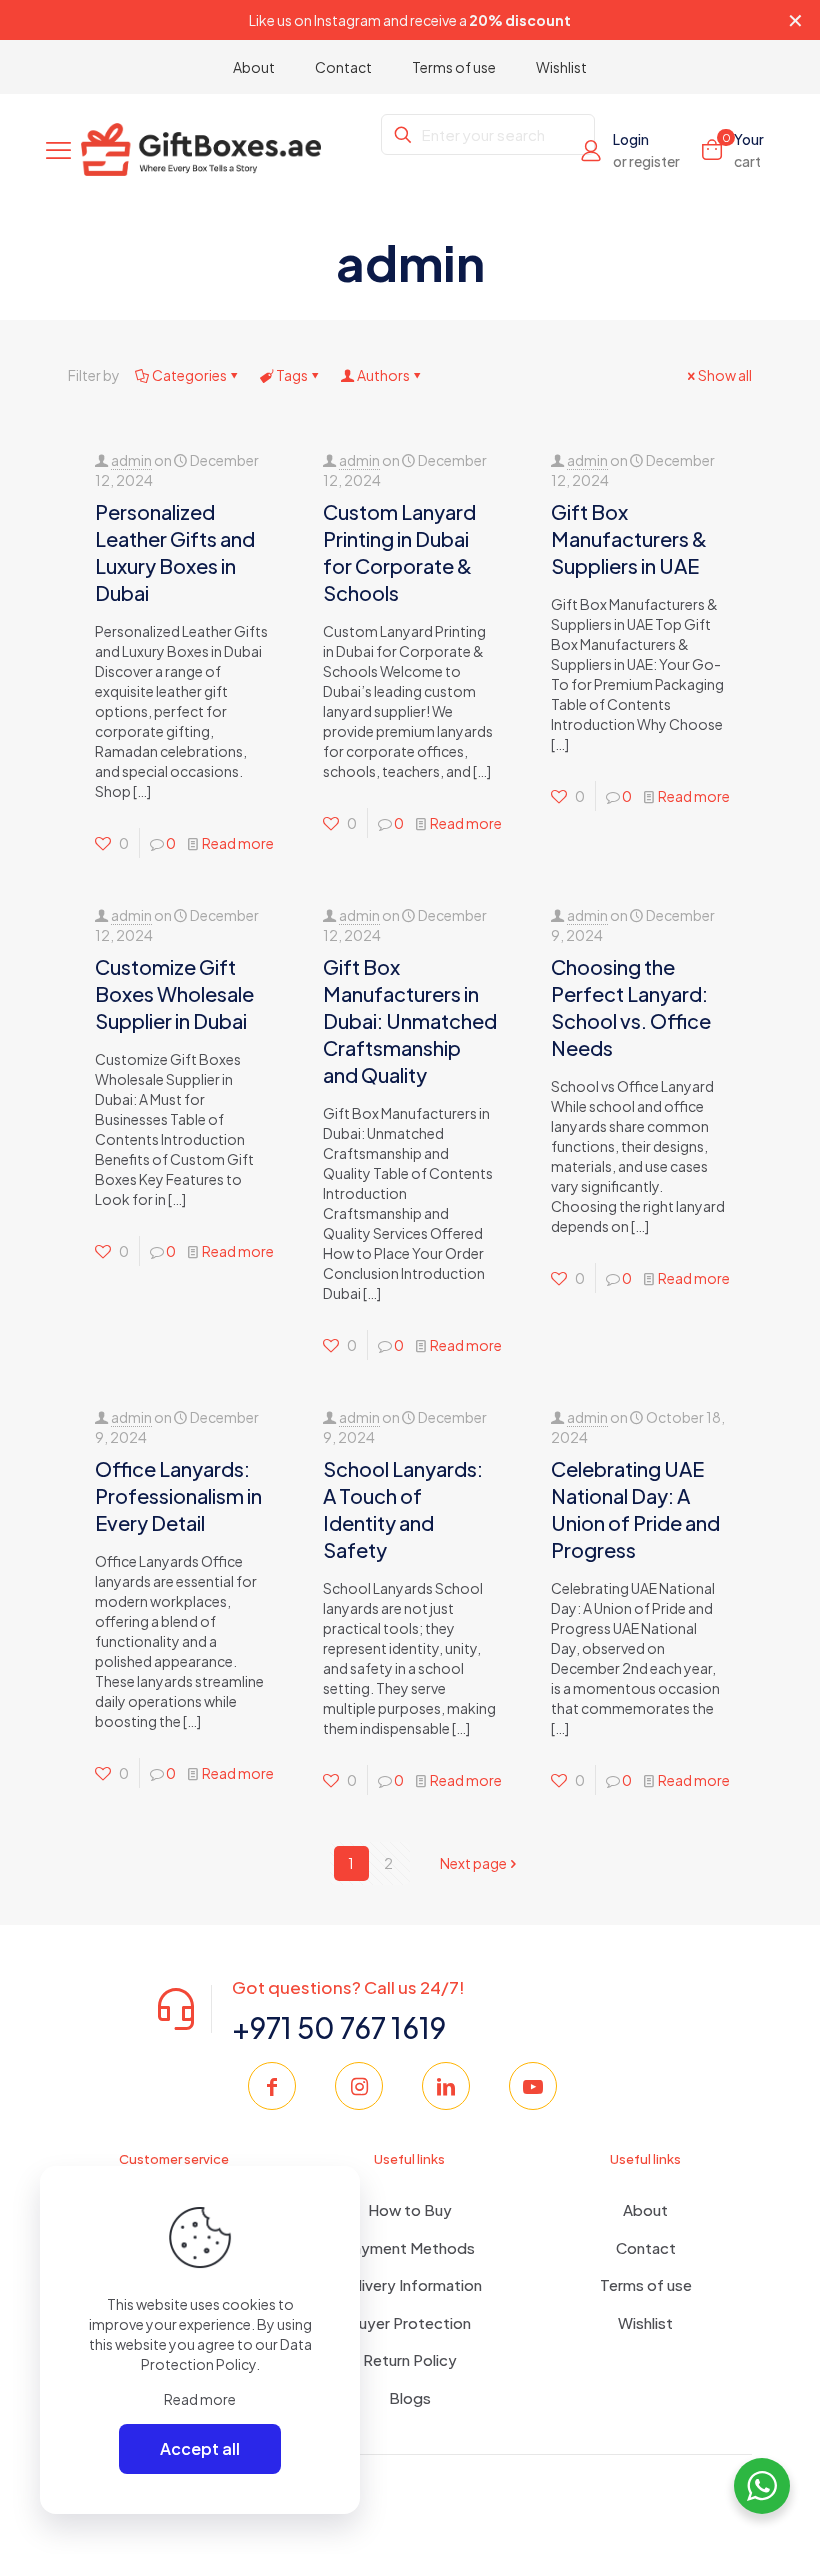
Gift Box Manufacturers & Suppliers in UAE (629, 538)
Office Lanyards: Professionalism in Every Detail (178, 1495)
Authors (383, 375)
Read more (238, 843)
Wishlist (645, 2322)
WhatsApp (389, 20)
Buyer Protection (409, 2322)
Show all (725, 375)
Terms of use (646, 2284)
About (645, 2209)
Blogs (410, 2397)
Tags (292, 375)
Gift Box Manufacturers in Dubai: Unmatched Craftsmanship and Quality (410, 1020)
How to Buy (410, 2209)
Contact (646, 2247)
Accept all (200, 2448)
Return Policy (410, 2359)
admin (131, 460)
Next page (473, 1863)
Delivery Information (410, 2284)
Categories (189, 375)
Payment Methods (409, 2247)
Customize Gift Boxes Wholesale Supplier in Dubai (174, 993)
